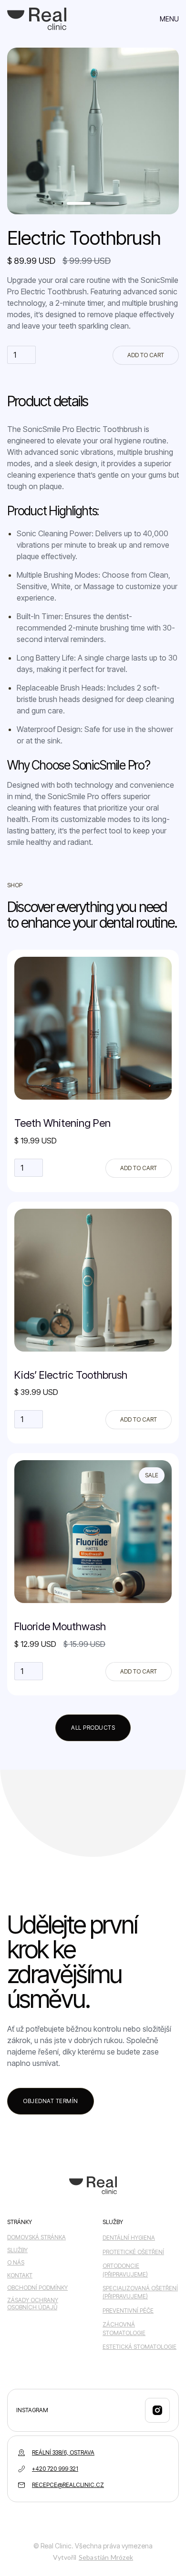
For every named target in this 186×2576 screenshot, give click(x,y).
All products (93, 1728)
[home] (37, 19)
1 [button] (83, 207)
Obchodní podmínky (37, 2288)
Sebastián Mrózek (106, 2557)
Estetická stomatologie (139, 2347)
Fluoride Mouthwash (60, 1626)
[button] (169, 19)
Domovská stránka (36, 2237)
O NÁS (16, 2263)
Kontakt (20, 2275)
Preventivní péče (128, 2310)
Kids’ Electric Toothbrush (71, 1375)
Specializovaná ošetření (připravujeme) (140, 2292)
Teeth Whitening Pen (62, 1123)
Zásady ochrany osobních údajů (33, 2304)
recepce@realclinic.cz (68, 2485)
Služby (17, 2250)
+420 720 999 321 (55, 2469)
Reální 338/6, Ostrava (63, 2452)
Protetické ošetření (133, 2252)
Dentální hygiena (129, 2238)
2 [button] (103, 207)
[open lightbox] (93, 131)
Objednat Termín (51, 2101)
